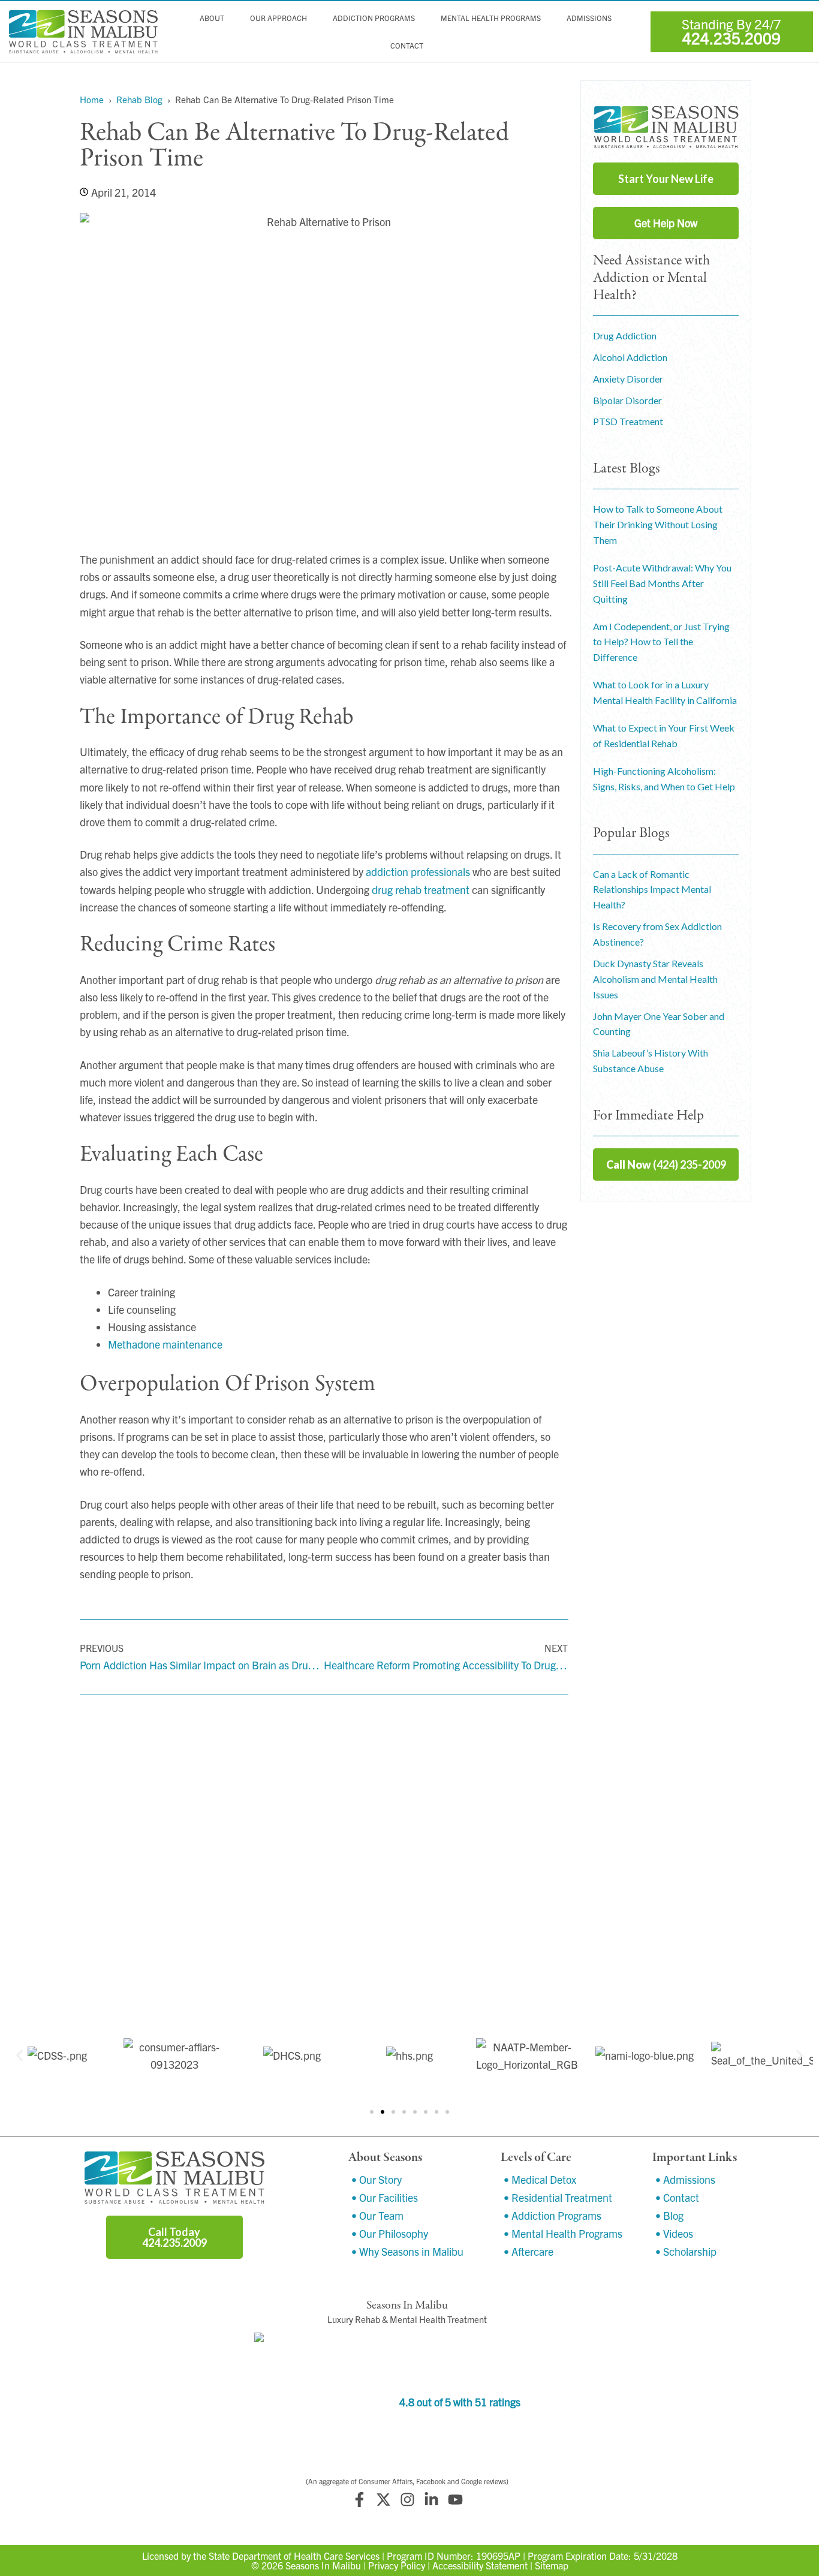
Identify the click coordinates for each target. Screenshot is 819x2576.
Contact (407, 46)
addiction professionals (418, 872)
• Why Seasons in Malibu (407, 2251)
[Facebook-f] (359, 2500)
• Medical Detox (540, 2179)
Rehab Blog (139, 99)
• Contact (677, 2197)
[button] (19, 2055)
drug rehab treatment (421, 890)
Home (92, 99)
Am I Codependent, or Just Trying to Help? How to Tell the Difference (661, 642)
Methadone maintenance (165, 1344)
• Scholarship (686, 2251)
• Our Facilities (385, 2197)
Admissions (589, 18)
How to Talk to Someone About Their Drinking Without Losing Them (658, 524)
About (212, 18)
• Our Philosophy (390, 2233)
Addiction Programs (374, 18)
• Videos (674, 2233)
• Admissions (685, 2179)
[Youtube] (455, 2500)
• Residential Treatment (558, 2197)
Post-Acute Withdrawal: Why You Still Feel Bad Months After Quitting (662, 583)
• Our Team (377, 2215)
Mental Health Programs (491, 18)
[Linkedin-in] (431, 2500)
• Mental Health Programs (563, 2233)
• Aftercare (529, 2251)
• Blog (669, 2215)
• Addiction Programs (552, 2215)
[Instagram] (407, 2500)
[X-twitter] (383, 2500)
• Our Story (377, 2179)
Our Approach (278, 18)
